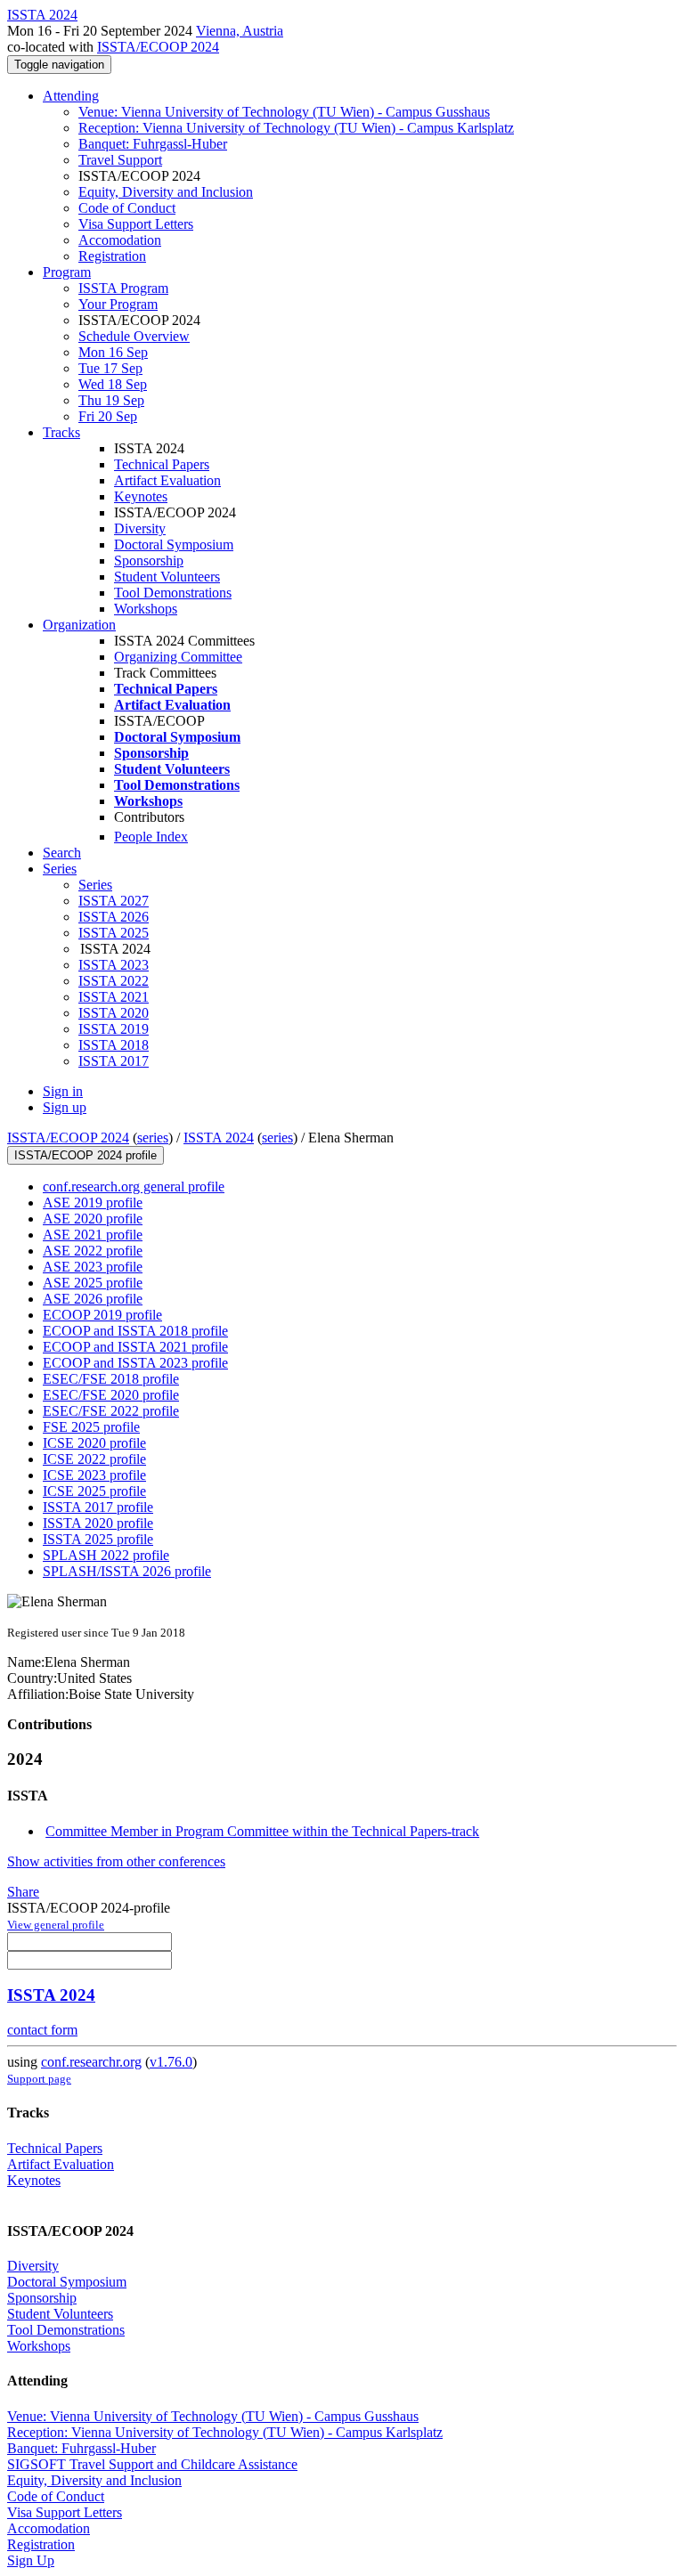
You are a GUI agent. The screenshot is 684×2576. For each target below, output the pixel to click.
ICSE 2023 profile (94, 1475)
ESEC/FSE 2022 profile (111, 1411)
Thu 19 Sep (111, 400)
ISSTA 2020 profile (98, 1523)
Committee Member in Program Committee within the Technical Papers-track (262, 1831)
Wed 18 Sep (113, 384)
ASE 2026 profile (93, 1299)
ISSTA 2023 (114, 965)
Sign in (63, 1091)
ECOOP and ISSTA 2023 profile (135, 1363)
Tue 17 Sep (110, 368)
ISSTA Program (123, 288)
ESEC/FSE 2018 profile (111, 1379)
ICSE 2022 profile (94, 1459)
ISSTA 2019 (114, 1029)
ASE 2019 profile (93, 1203)
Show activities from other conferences (116, 1861)
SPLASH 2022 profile (106, 1555)
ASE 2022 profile (93, 1251)
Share (23, 1892)
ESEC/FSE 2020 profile (111, 1395)
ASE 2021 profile (93, 1235)
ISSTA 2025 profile (98, 1539)
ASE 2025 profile (93, 1283)
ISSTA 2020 (114, 1013)
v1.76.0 (171, 2062)
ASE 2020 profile (93, 1219)
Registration (112, 256)
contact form (42, 2030)
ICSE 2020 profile (94, 1443)
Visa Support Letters (136, 224)
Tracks (61, 432)
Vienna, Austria (240, 31)
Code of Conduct (127, 208)
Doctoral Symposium (174, 544)
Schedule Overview (134, 336)
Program (67, 272)
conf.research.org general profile (134, 1186)
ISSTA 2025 (114, 933)
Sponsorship (149, 561)
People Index (151, 837)
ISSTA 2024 (219, 1138)
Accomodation (120, 240)
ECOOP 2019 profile (102, 1315)
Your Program (118, 304)
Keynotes (141, 496)
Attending (71, 96)
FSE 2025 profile (91, 1427)
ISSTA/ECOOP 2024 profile (85, 1155)
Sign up (65, 1107)
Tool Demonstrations (173, 593)
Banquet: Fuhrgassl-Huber (153, 144)
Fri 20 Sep (108, 416)
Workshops (146, 609)
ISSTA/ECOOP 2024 (158, 47)
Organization (79, 625)
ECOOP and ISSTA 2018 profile (135, 1331)
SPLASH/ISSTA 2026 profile (127, 1571)
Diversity (140, 528)
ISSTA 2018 (114, 1045)
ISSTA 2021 (114, 997)
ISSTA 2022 (114, 981)
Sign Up (31, 2560)
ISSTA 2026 (114, 917)
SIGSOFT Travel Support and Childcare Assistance (152, 2464)
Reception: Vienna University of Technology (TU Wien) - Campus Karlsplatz (296, 128)
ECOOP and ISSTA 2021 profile (135, 1347)
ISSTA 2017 (114, 1061)
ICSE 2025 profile (94, 1491)
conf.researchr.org (91, 2062)
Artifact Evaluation (167, 480)
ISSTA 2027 (114, 901)
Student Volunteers (167, 577)
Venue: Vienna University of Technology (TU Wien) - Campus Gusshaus (284, 112)
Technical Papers (162, 464)
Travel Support (120, 160)
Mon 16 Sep (113, 352)
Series (95, 885)
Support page (39, 2079)
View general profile (56, 1925)
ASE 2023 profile (93, 1267)
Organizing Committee (178, 657)
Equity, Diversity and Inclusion (166, 192)
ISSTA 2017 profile (98, 1507)
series (153, 1138)
